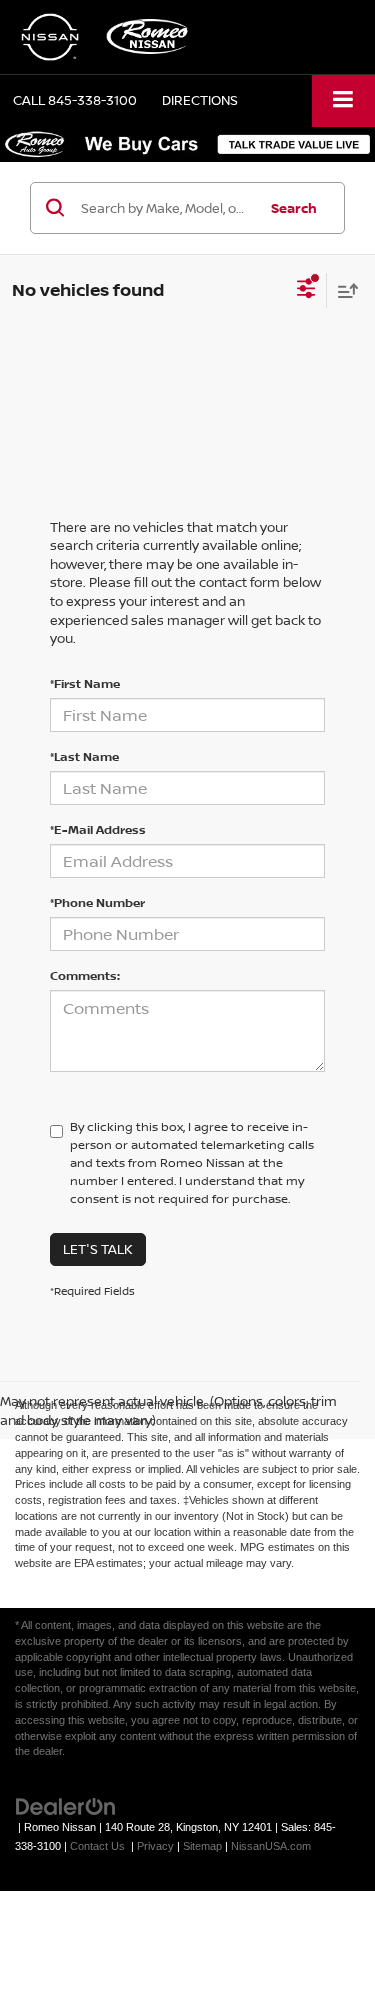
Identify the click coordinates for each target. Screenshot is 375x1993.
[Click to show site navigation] (343, 100)
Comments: (85, 975)
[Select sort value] (343, 290)
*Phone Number (97, 902)
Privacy (155, 1846)
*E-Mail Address (98, 829)
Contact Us (97, 1846)
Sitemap (202, 1846)
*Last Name (84, 756)
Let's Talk (98, 1249)
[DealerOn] (66, 1806)
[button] (75, 100)
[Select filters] (306, 291)
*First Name (85, 683)
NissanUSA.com (271, 1846)
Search (294, 208)
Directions (200, 100)
